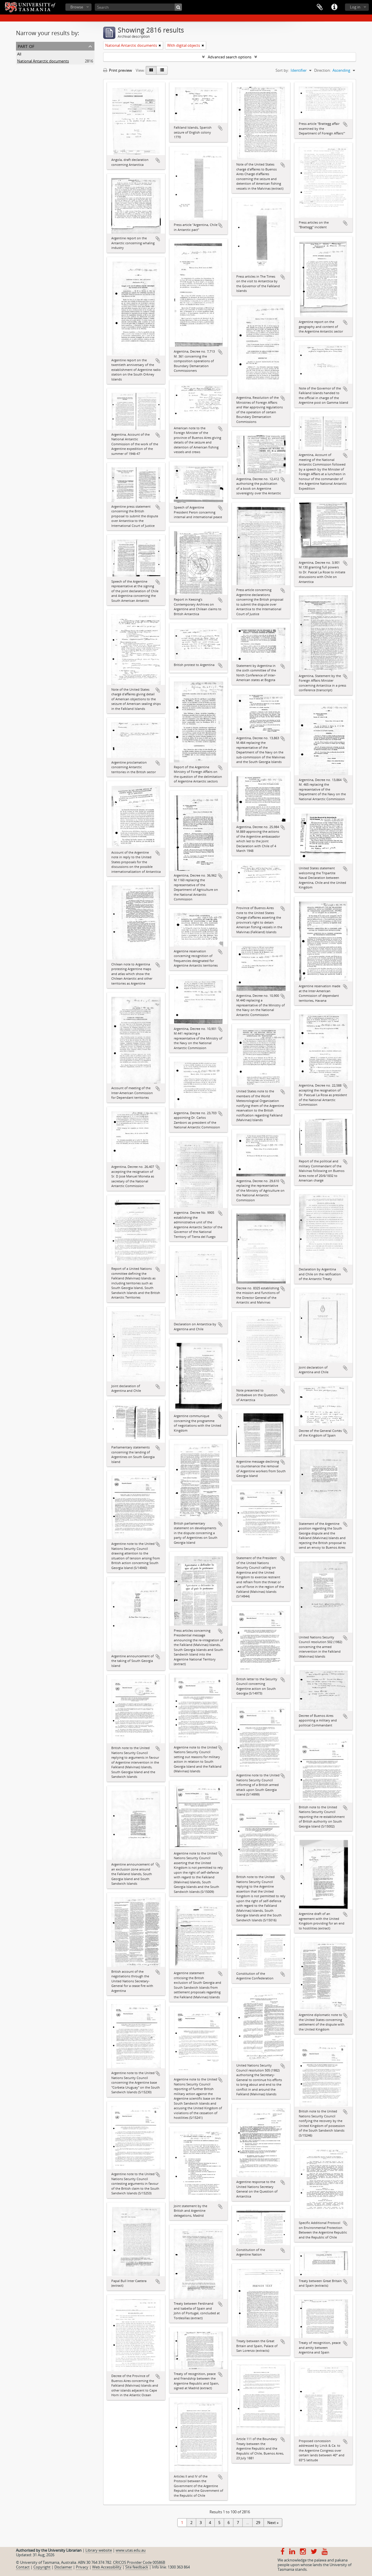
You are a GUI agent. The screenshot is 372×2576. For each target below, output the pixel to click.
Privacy (82, 2567)
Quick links (334, 7)
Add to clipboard (158, 160)
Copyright (42, 2567)
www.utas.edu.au (131, 2550)
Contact (23, 2567)
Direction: (322, 70)
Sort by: (282, 70)
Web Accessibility (107, 2567)
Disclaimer (63, 2567)
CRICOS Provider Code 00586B (139, 2562)
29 (258, 2523)
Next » (273, 2523)
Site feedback (137, 2567)
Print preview (120, 70)
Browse (77, 7)
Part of (26, 46)
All (19, 54)
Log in (355, 7)
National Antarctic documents (43, 61)
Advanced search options (230, 57)
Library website (99, 2550)
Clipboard (320, 7)
